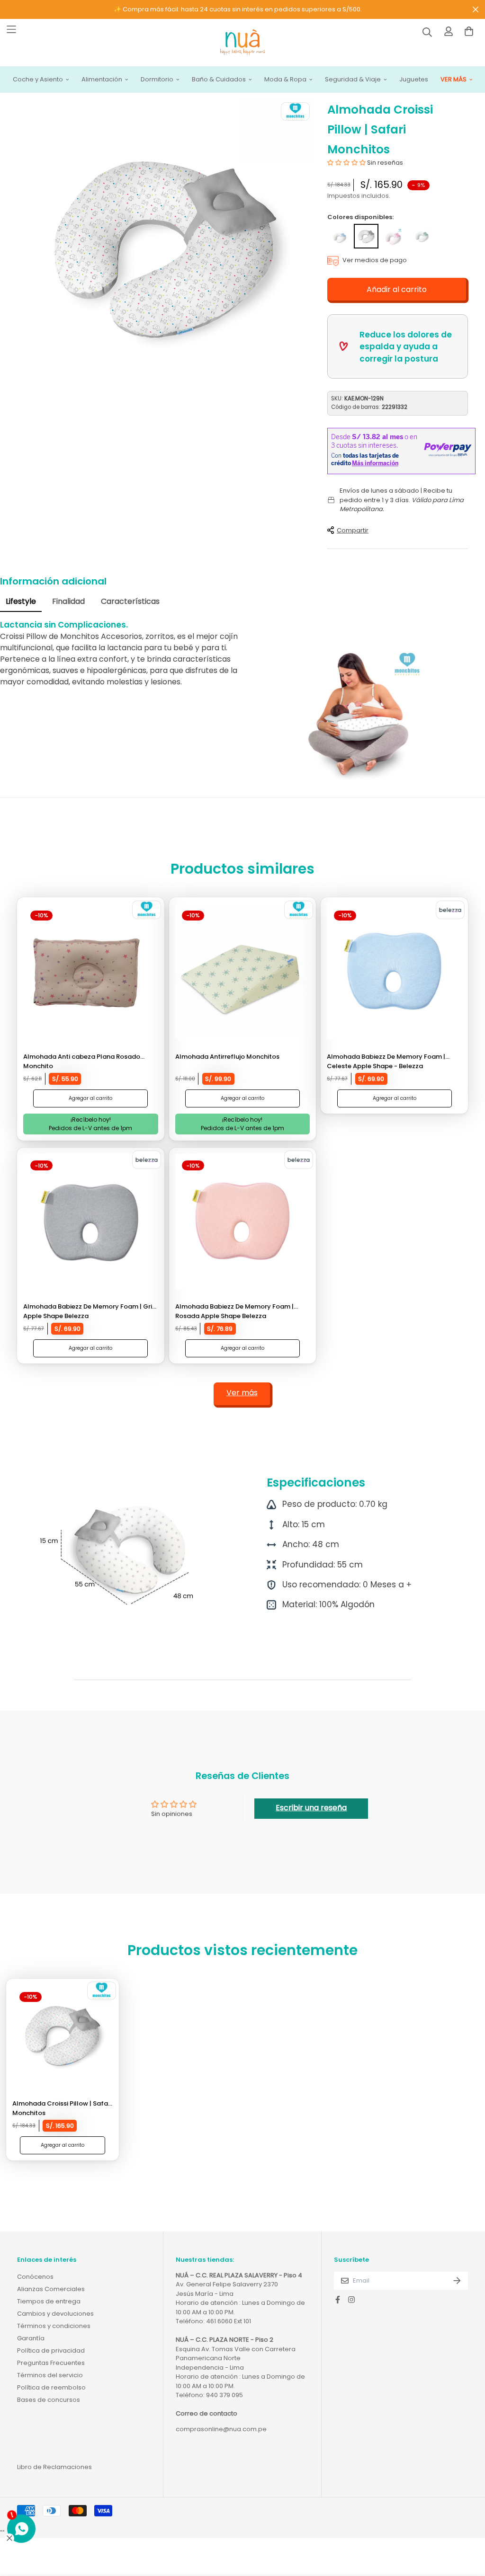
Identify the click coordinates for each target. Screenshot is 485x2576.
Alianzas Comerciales (51, 2289)
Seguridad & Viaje (353, 80)
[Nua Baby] (242, 43)
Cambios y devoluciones (55, 2314)
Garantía (31, 2338)
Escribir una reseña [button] (311, 1808)
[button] (347, 163)
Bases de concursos (49, 2400)
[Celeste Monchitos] (339, 236)
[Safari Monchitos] (366, 236)
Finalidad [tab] (68, 601)
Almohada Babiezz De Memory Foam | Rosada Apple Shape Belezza (234, 1311)
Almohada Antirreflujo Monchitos (227, 1057)
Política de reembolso (51, 2387)
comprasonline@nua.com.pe (221, 2429)
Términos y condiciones (54, 2326)
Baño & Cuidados (219, 80)
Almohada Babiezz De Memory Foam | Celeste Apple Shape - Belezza (386, 1061)
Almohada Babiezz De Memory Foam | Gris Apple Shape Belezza (89, 1311)
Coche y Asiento (38, 80)
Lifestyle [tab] (21, 601)
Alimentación (102, 80)
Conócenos (35, 2277)
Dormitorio (157, 80)
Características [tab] (130, 601)
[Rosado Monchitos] (394, 236)
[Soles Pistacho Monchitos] (422, 236)
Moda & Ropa (285, 80)
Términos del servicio (50, 2375)
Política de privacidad (51, 2350)
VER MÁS (454, 80)
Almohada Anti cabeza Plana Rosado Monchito (82, 1061)
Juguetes (414, 80)
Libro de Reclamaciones (54, 2467)
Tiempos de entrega (49, 2301)
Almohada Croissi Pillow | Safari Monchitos (62, 2108)
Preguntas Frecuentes (51, 2363)
